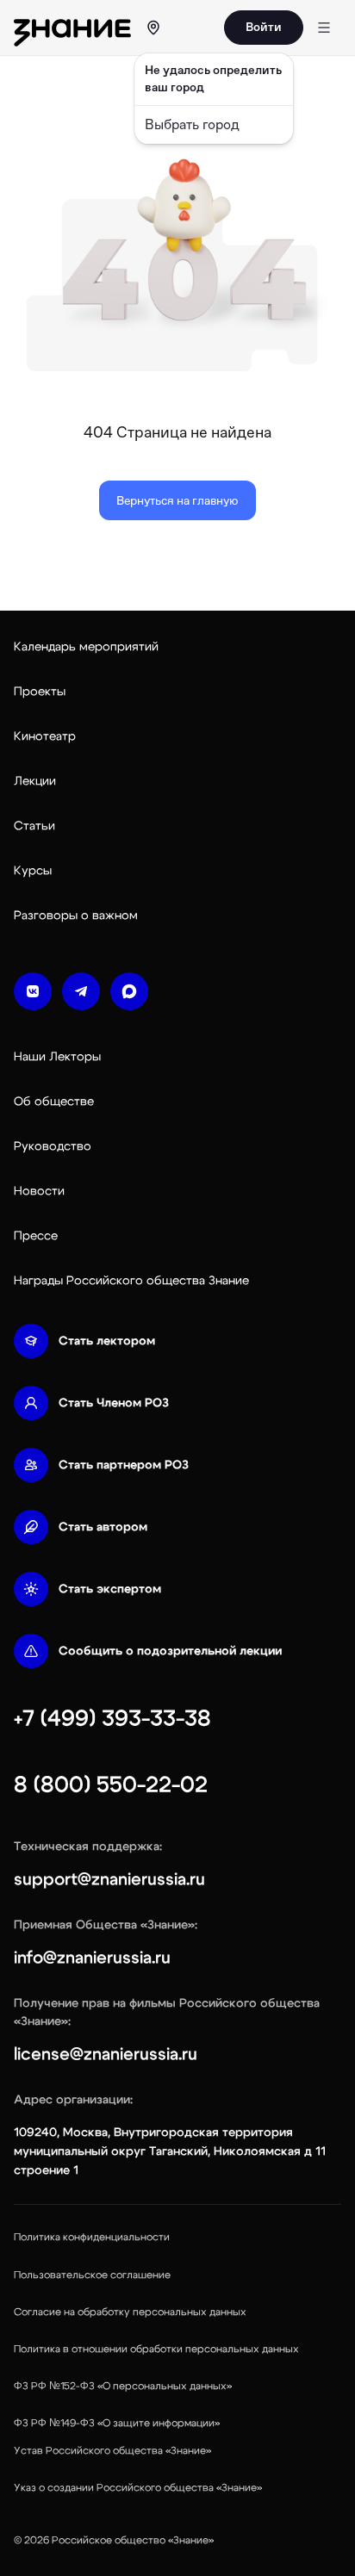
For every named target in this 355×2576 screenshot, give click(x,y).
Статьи (34, 826)
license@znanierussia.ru (106, 2054)
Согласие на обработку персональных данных (130, 2312)
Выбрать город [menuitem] (192, 124)
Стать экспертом (110, 1589)
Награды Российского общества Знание (131, 1281)
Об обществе (54, 1102)
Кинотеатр (45, 736)
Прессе (36, 1236)
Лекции (35, 781)
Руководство (53, 1146)
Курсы (33, 871)
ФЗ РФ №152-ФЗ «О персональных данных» (123, 2386)
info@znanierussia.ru (92, 1958)
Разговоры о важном (76, 916)
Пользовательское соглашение (92, 2275)
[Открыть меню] (324, 28)
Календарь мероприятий (86, 647)
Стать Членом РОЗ (114, 1403)
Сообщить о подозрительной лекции (170, 1651)
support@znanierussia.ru (109, 1879)
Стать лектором (107, 1341)
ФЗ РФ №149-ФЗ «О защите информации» (117, 2423)
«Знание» (191, 2540)
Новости (39, 1191)
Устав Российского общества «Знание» (112, 2450)
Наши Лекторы (57, 1057)
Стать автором (103, 1527)
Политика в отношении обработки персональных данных (156, 2349)
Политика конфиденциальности (92, 2237)
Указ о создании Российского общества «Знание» (138, 2487)
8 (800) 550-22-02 (111, 1785)
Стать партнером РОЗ (124, 1465)
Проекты (40, 692)
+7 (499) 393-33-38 (112, 1718)
